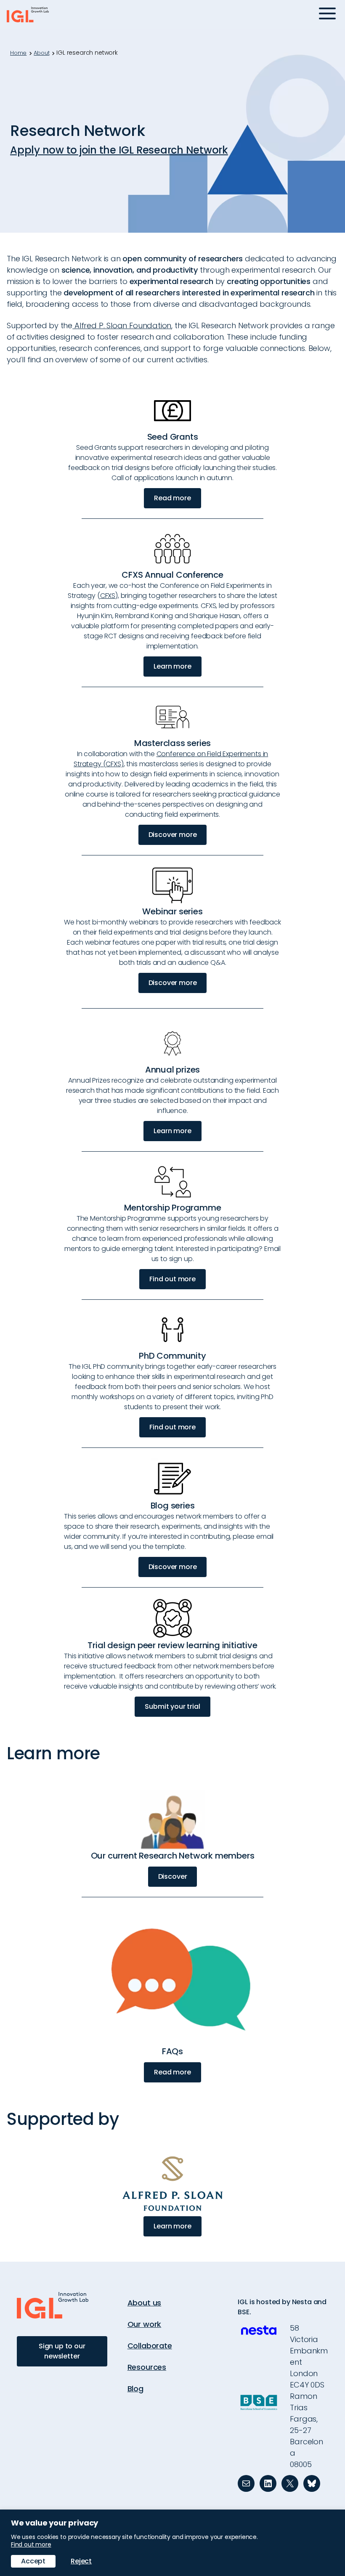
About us (145, 2303)
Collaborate (150, 2346)
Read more (172, 498)
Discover (173, 1876)
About (41, 53)
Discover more (173, 835)
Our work (145, 2324)
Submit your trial (172, 1706)
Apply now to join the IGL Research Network (119, 150)
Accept (33, 2561)
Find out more (172, 1279)
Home (18, 53)
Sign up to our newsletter (62, 2351)
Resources (147, 2367)
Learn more (172, 666)
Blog (135, 2389)
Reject (81, 2561)
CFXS (108, 596)
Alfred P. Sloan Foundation (122, 325)
